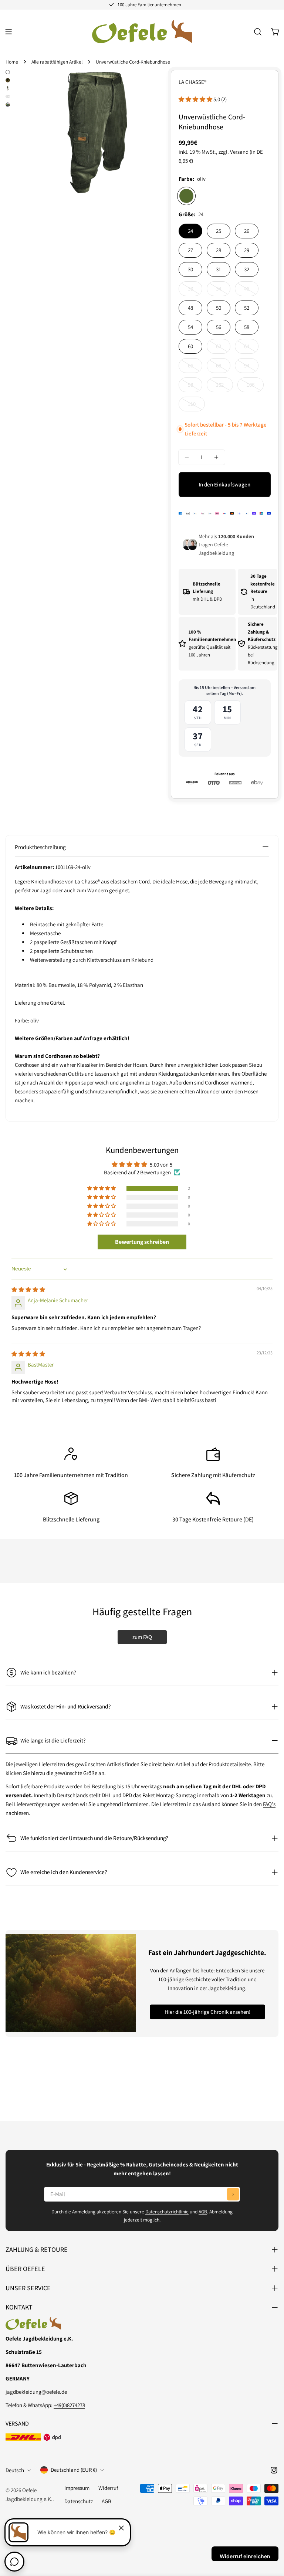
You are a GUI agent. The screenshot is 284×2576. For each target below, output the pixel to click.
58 (247, 327)
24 (190, 231)
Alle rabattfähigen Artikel (57, 62)
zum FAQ (142, 1637)
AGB (203, 2212)
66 (195, 367)
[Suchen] (258, 32)
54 (190, 327)
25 (219, 231)
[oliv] (186, 196)
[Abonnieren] (233, 2194)
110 (196, 406)
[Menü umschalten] (9, 32)
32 (247, 269)
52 (247, 308)
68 (223, 367)
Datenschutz (79, 2501)
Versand (239, 152)
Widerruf (108, 2488)
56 (219, 327)
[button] (196, 99)
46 (251, 291)
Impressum (77, 2488)
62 (223, 348)
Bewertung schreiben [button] (142, 1242)
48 (190, 308)
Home (12, 62)
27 (190, 250)
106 (255, 387)
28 (219, 250)
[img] (28, 1289)
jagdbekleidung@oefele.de (36, 2392)
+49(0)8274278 (69, 2405)
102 (224, 387)
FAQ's (269, 1804)
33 (195, 291)
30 (190, 269)
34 (223, 291)
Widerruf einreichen (245, 2556)
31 (219, 269)
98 (195, 387)
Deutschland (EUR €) (74, 2470)
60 (190, 346)
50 (219, 308)
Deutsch (15, 2470)
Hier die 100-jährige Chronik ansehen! (207, 2012)
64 (251, 348)
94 (251, 367)
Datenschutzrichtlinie (167, 2212)
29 (247, 250)
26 (247, 231)
